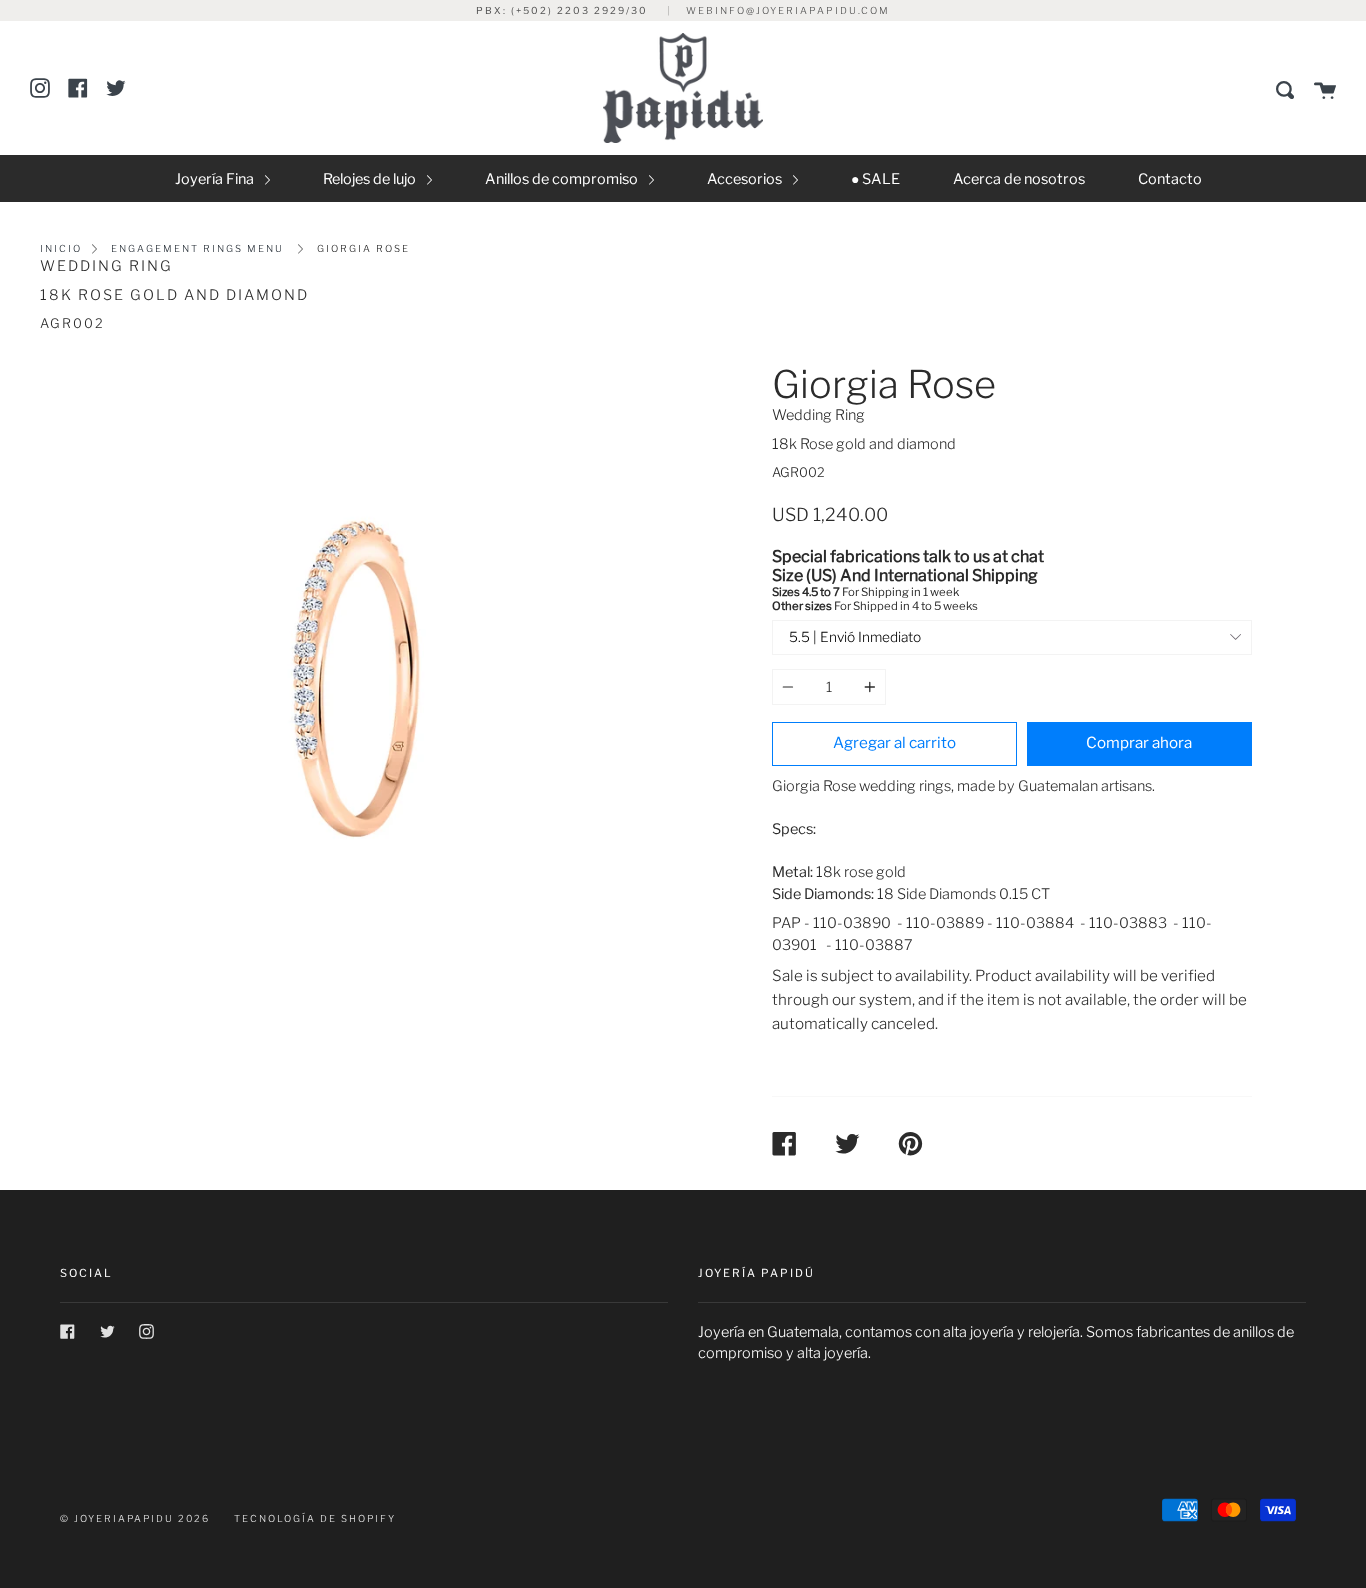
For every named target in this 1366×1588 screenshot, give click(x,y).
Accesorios (746, 179)
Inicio (61, 248)
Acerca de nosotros (1019, 179)
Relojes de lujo (371, 179)
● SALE (875, 179)
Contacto (1170, 179)
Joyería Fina (216, 179)
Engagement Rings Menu (197, 248)
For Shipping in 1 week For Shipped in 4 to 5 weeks (908, 582)
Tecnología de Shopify (315, 1518)
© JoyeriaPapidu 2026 (135, 1518)
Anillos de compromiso (563, 179)
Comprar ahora (1139, 742)
